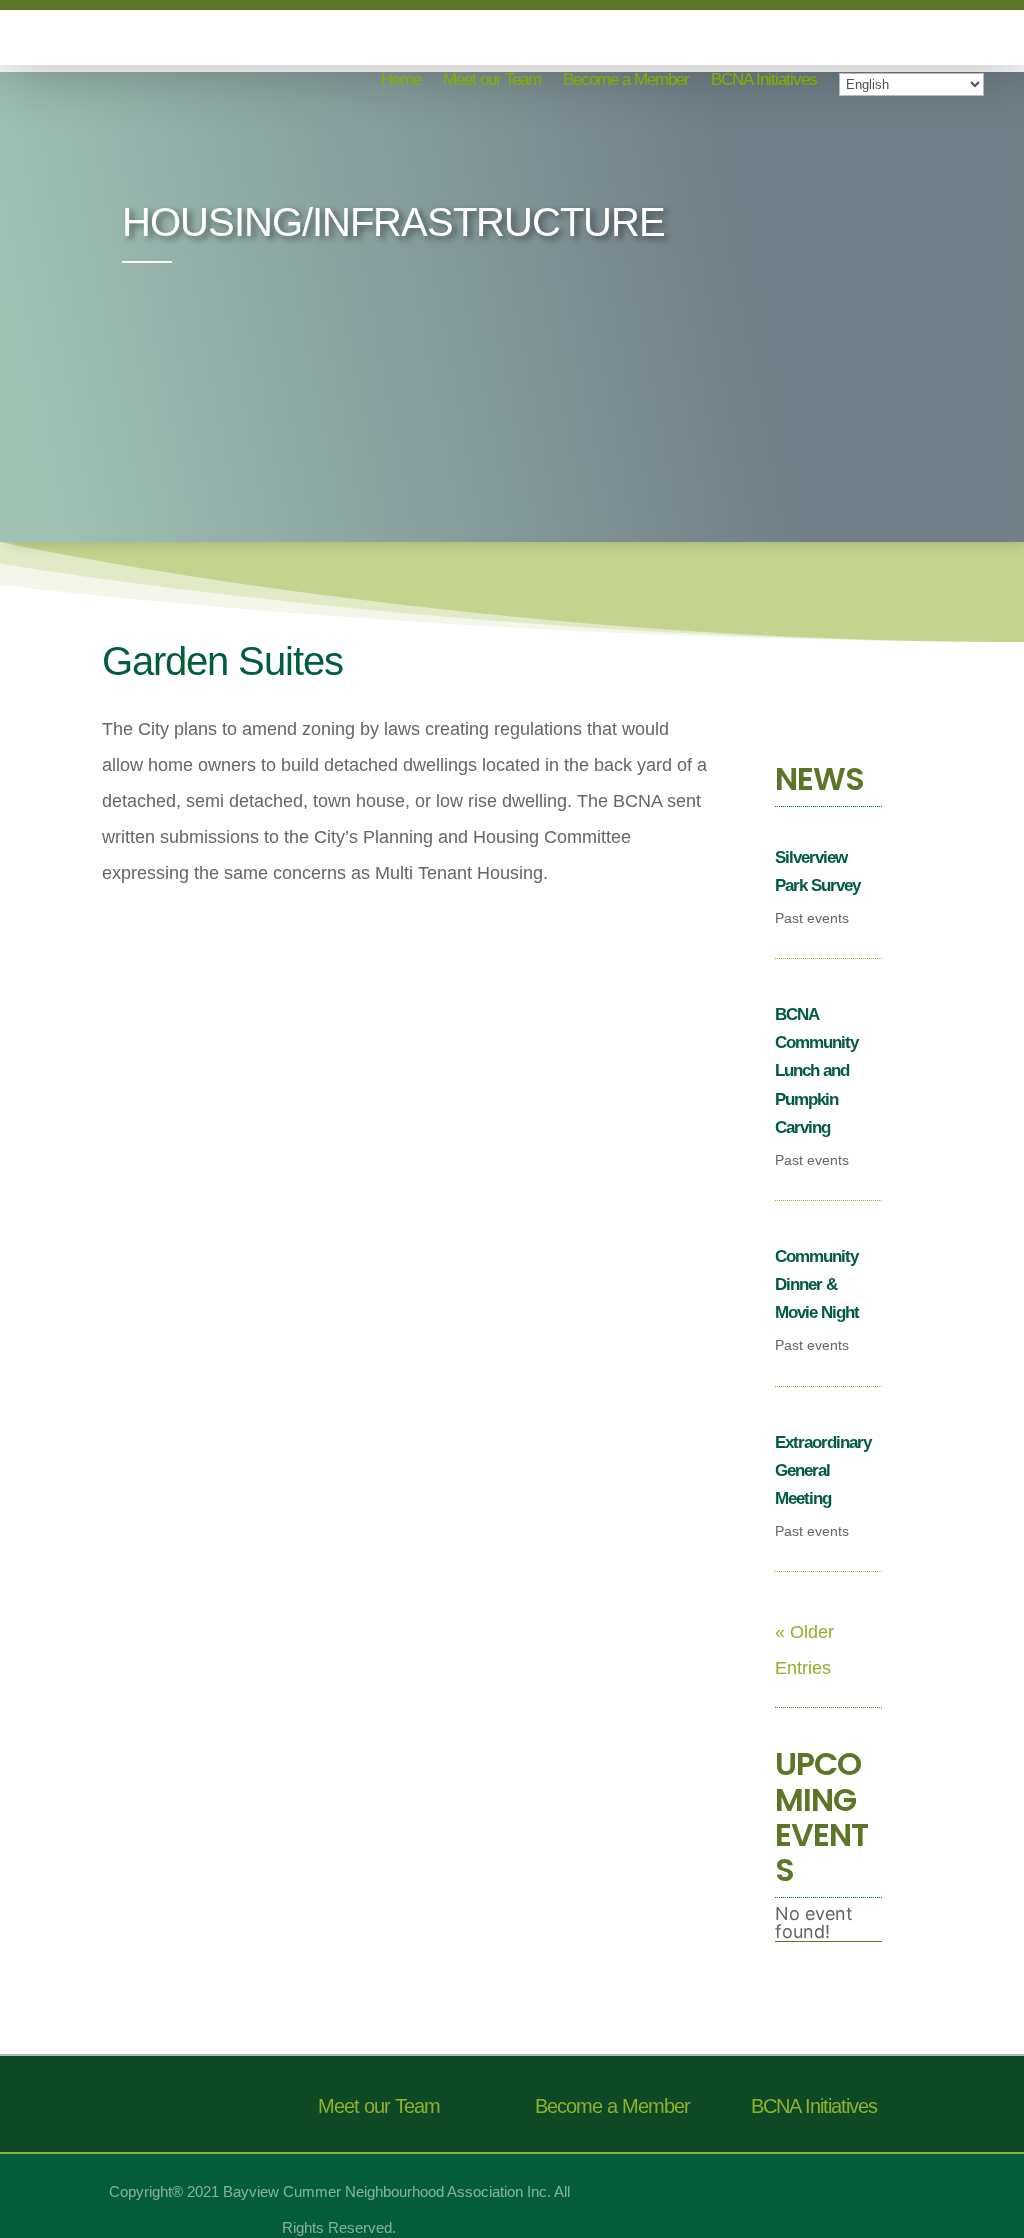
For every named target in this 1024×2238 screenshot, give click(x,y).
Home (401, 81)
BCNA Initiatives (764, 81)
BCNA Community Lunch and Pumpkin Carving (816, 1070)
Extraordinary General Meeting (823, 1470)
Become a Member (626, 81)
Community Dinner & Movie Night (817, 1284)
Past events (812, 918)
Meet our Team (492, 81)
